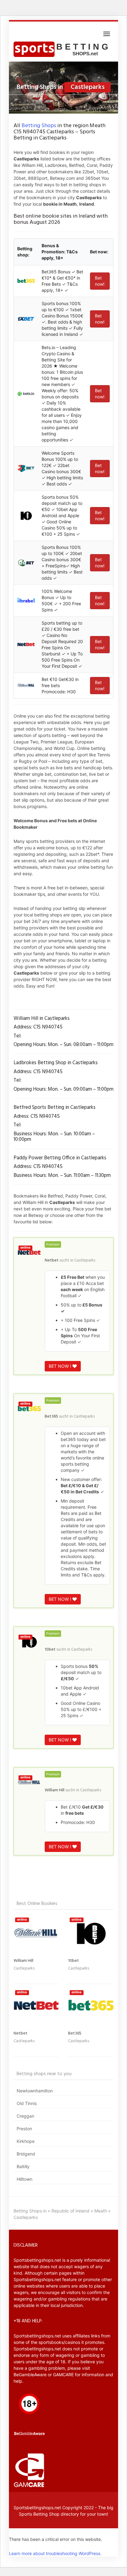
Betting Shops (39, 126)
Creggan (25, 2116)
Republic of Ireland (70, 2211)
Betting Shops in (30, 2211)
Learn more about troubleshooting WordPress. (55, 2553)
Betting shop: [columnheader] (25, 252)
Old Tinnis (27, 2103)
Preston (24, 2129)
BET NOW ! (61, 1366)
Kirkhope (26, 2141)
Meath (101, 2211)
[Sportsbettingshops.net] (63, 49)
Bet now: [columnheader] (99, 252)
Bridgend (26, 2154)
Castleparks (85, 1260)
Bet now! (100, 281)
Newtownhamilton (35, 2091)
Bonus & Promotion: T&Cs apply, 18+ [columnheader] (60, 252)
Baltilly (23, 2166)
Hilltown (25, 2179)
